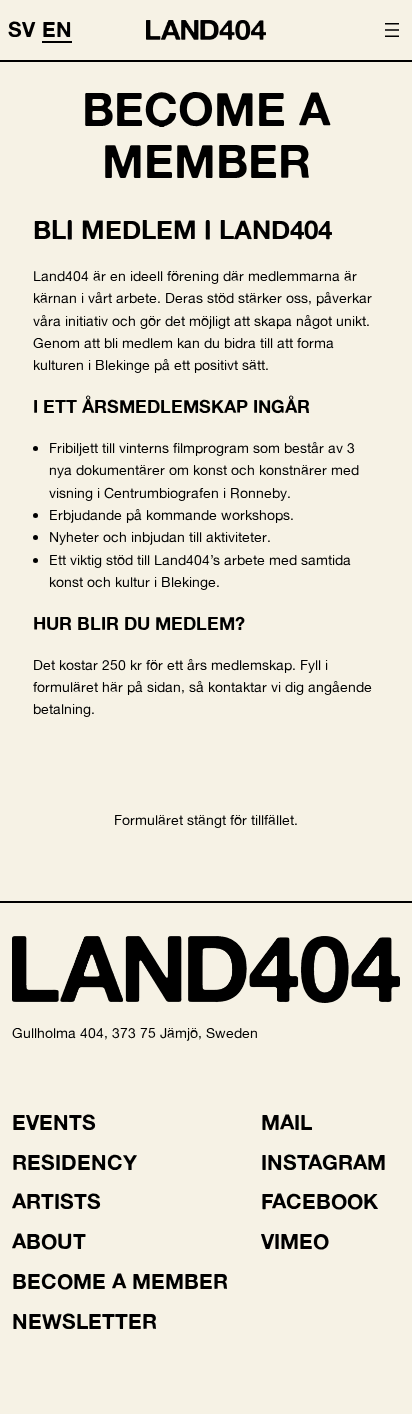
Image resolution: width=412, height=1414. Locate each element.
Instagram (323, 1162)
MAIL (286, 1122)
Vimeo (295, 1241)
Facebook (319, 1201)
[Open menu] (392, 30)
